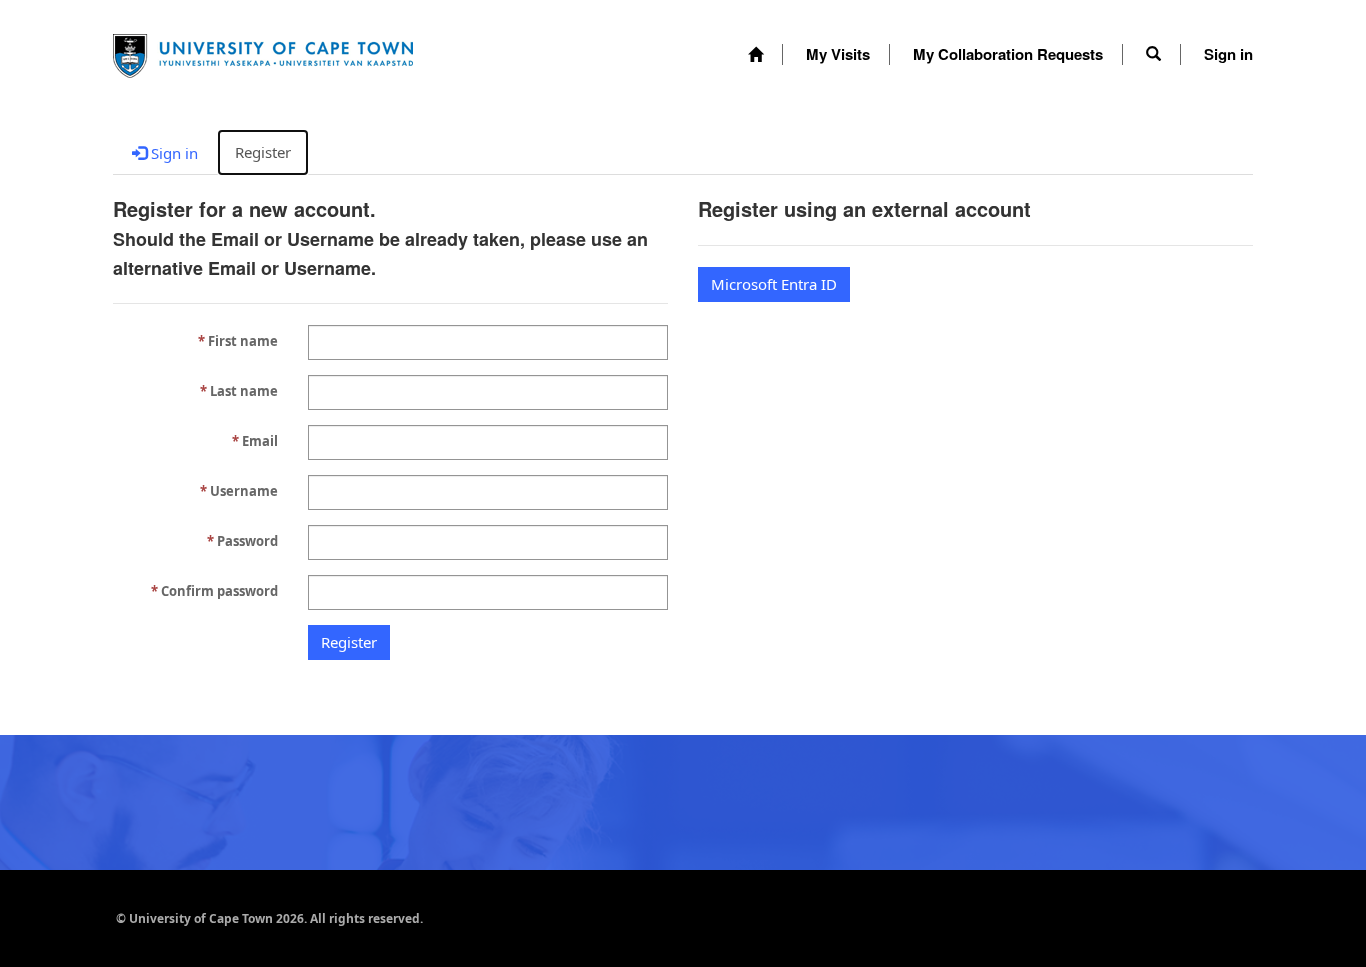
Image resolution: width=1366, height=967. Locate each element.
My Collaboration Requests (1008, 54)
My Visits (838, 54)
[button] (1153, 54)
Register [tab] (263, 152)
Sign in (1228, 54)
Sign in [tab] (172, 153)
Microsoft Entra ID (774, 284)
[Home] (755, 54)
